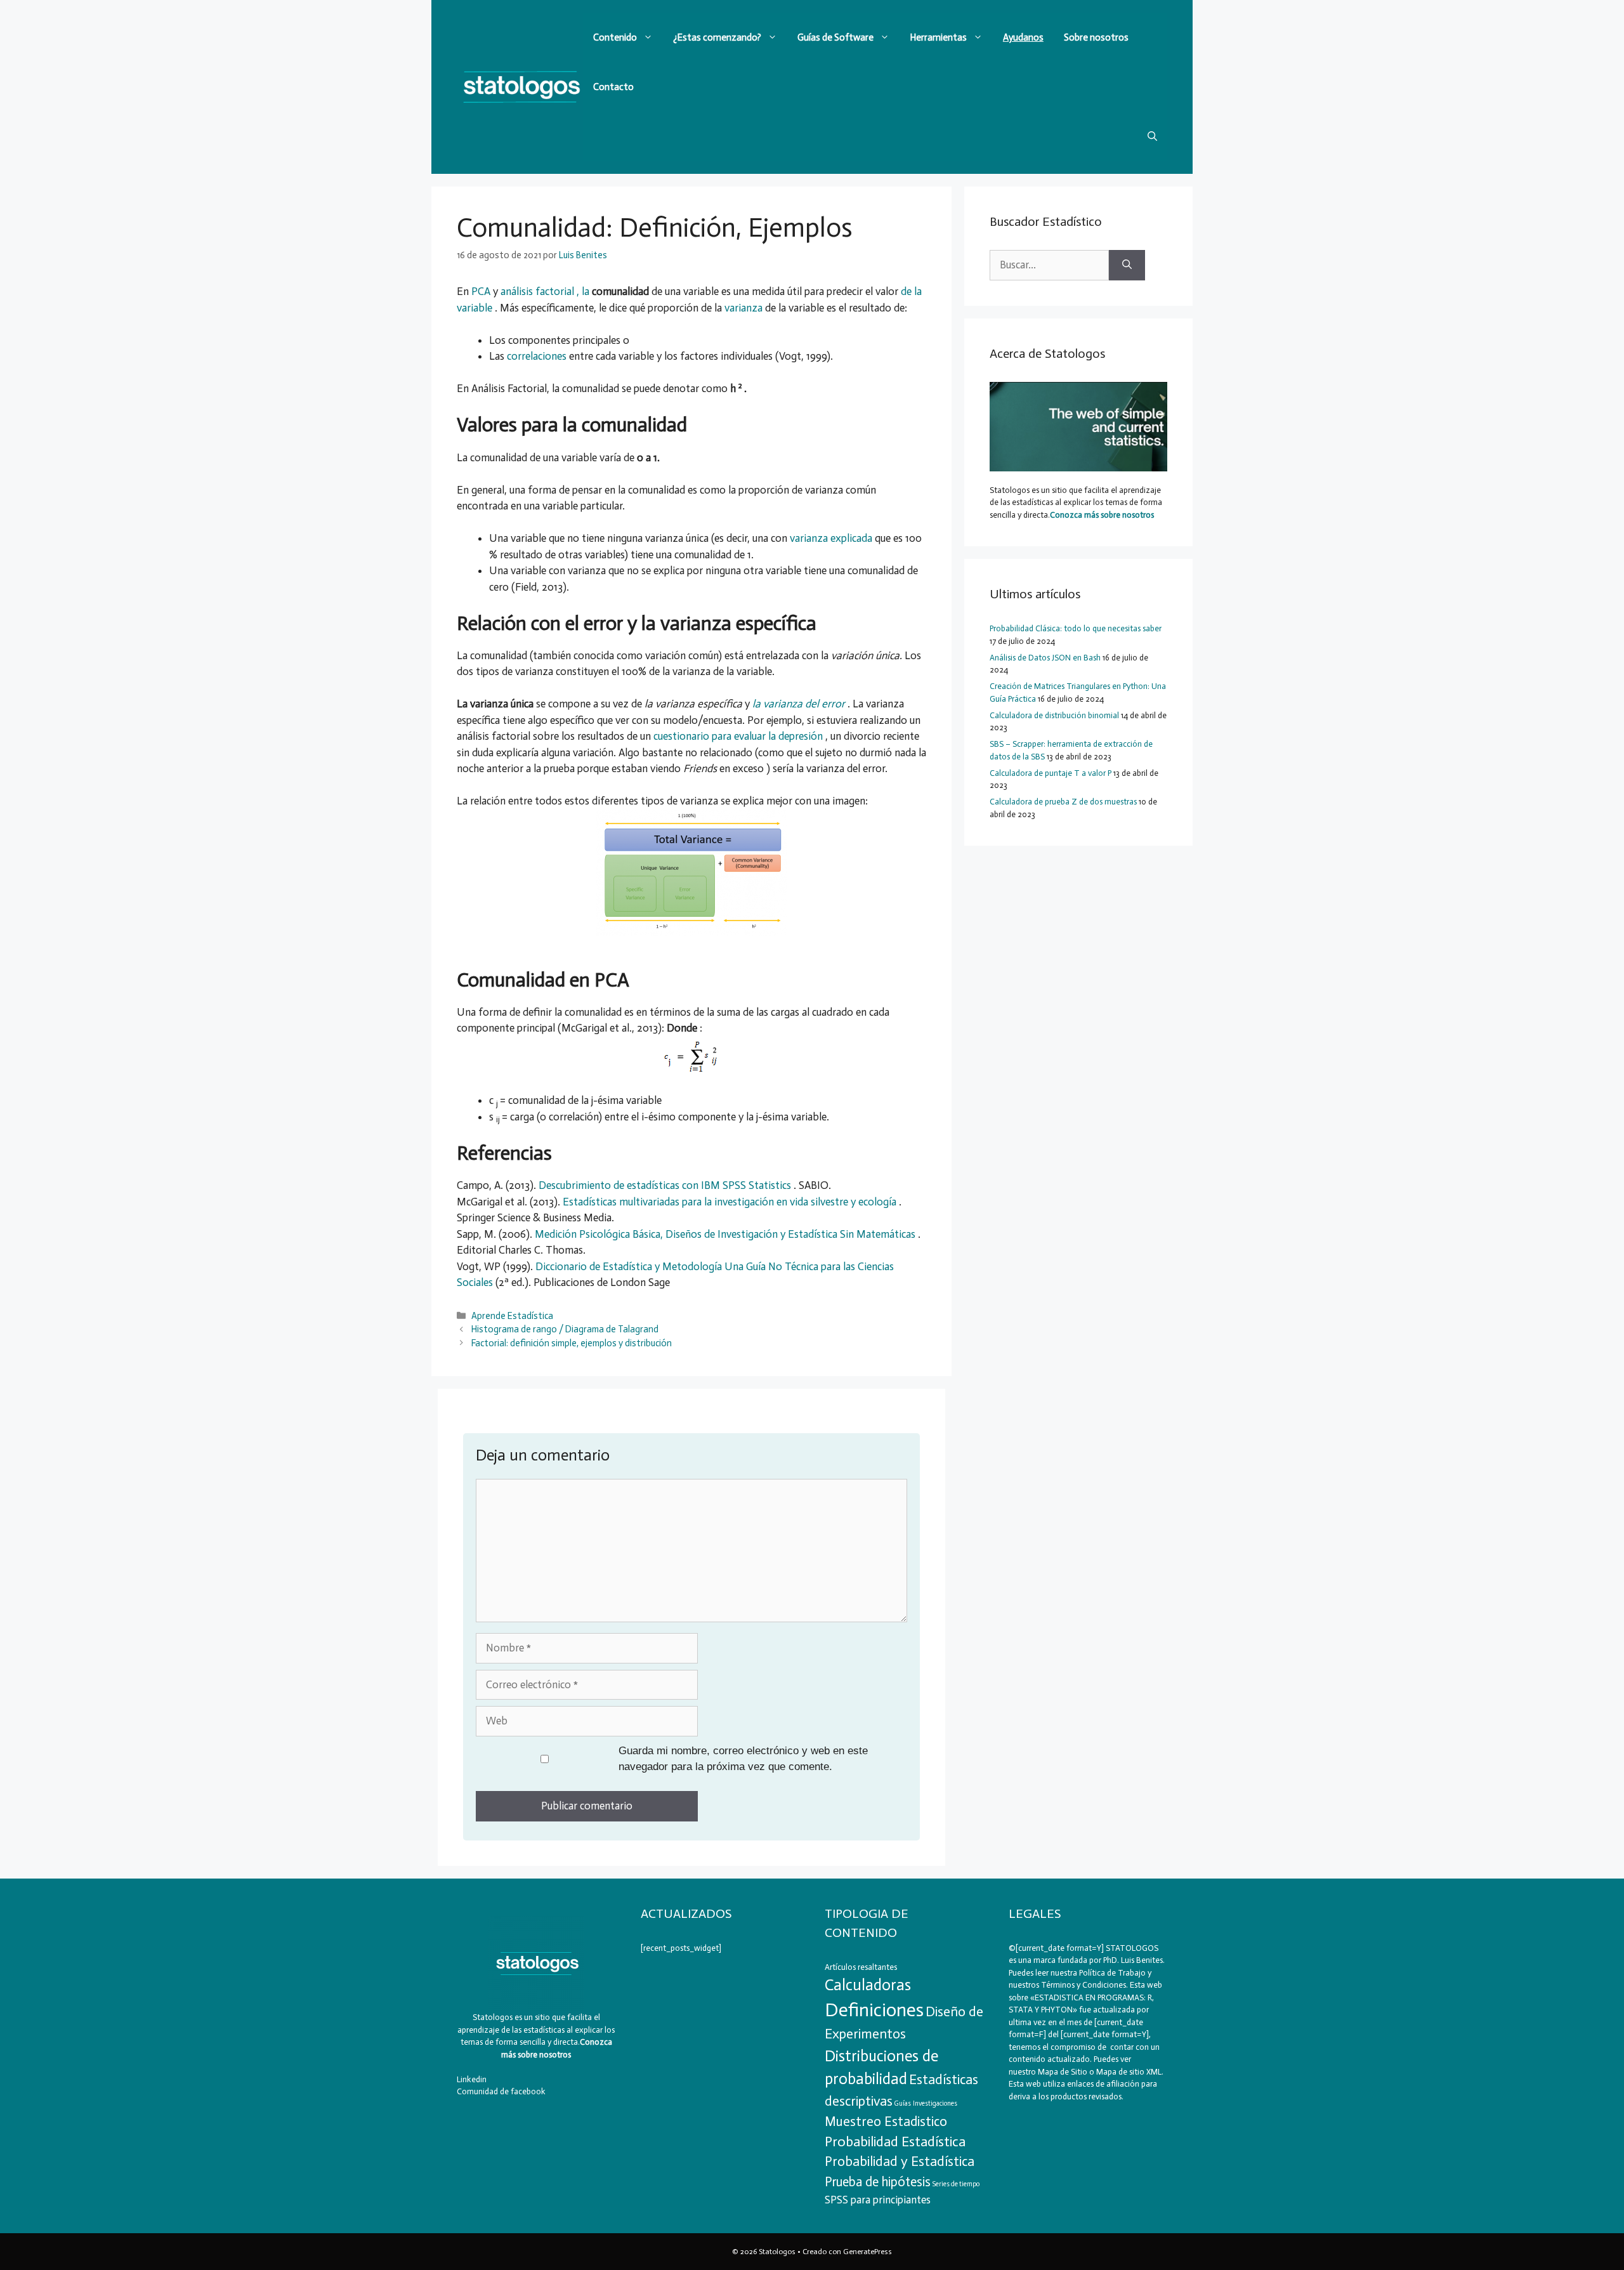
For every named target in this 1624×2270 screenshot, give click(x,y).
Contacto (613, 87)
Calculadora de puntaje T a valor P (1051, 773)
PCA (482, 291)
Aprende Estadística (512, 1316)
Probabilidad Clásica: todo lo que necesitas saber (1076, 628)
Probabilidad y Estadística (900, 2162)
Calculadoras (868, 1985)
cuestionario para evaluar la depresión (739, 736)
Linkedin (472, 2079)
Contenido (615, 37)
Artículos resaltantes (861, 1967)
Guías (903, 2103)
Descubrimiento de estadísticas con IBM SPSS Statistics (666, 1185)
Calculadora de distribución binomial (1054, 715)
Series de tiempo (956, 2184)
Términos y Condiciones (1084, 1985)
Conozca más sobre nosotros (1102, 515)
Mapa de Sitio (1063, 2072)
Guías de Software (835, 37)
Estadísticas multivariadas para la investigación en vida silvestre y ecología (731, 1202)
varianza (745, 308)
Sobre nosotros (1096, 37)
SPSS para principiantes (878, 2200)
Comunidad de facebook (501, 2091)
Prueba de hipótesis (878, 2182)
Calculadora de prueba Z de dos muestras (1063, 802)
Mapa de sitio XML (1129, 2072)
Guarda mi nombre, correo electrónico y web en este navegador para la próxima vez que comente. (743, 1759)
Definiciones (874, 2010)
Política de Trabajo (1111, 1973)
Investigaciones (935, 2103)
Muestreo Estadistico (886, 2121)
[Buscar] (1127, 265)
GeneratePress (868, 2252)
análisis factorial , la (546, 291)
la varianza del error (800, 704)
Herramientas (938, 37)
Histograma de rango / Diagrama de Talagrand (565, 1329)
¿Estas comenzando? (717, 37)
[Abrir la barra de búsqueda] (1152, 136)
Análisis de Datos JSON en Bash (1045, 658)
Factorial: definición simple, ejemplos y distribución (572, 1343)
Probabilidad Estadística (895, 2142)
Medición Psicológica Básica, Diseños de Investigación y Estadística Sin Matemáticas (726, 1234)
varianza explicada (832, 538)
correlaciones (538, 356)
